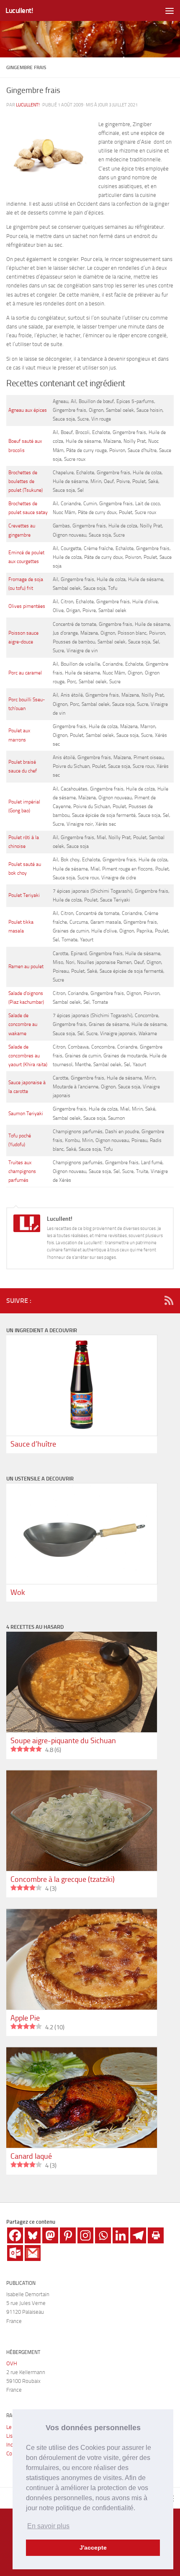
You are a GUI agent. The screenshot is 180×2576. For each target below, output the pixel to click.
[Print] (156, 2235)
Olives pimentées (27, 606)
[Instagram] (85, 2235)
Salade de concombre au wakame (23, 1024)
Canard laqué (31, 2156)
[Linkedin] (121, 2235)
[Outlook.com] (15, 2253)
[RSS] (169, 1300)
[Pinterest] (68, 2235)
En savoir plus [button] (48, 2526)
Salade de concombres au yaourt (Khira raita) (28, 1056)
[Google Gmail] (33, 2253)
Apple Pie (25, 2018)
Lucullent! (19, 10)
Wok (18, 1592)
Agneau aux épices (28, 410)
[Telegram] (138, 2235)
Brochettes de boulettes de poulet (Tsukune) (26, 481)
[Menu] (170, 10)
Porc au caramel (25, 673)
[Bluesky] (33, 2235)
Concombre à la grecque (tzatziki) (63, 1879)
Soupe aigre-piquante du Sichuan (63, 1741)
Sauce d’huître (33, 1444)
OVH (12, 2363)
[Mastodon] (50, 2235)
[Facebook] (15, 2235)
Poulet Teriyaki (24, 895)
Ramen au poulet (26, 966)
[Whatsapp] (103, 2235)
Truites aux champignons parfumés (22, 1171)
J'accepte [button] (93, 2548)
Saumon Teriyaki (26, 1114)
